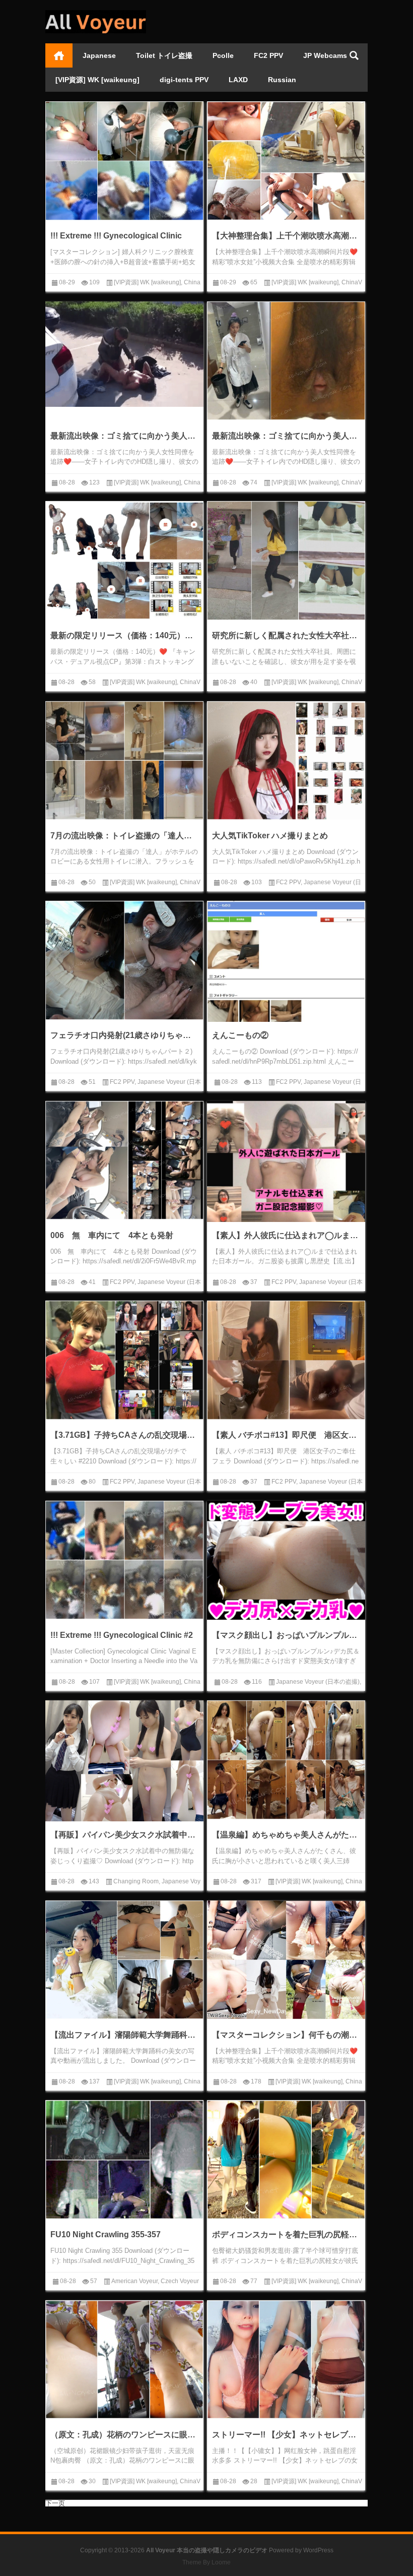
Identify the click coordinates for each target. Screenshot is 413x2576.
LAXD (238, 80)
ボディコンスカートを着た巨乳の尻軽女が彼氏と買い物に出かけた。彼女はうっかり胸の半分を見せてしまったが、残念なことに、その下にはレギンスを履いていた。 (286, 2234)
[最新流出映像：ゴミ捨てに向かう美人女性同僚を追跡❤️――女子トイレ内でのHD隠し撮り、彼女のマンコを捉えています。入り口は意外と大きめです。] (124, 354)
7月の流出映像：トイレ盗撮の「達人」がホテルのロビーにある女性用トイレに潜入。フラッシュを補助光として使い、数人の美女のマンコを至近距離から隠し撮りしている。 (124, 836)
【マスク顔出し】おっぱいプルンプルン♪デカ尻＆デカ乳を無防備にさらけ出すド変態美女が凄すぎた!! (286, 1635)
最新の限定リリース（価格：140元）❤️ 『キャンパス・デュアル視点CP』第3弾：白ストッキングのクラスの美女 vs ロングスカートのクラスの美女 (124, 635)
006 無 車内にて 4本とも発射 (112, 1235)
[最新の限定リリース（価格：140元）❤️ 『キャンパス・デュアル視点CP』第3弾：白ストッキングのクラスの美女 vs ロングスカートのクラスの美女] (124, 561)
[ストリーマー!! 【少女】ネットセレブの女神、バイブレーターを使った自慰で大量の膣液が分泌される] (286, 2360)
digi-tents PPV (184, 80)
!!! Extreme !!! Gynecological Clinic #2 (122, 1635)
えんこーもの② (240, 1035)
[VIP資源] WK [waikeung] (97, 80)
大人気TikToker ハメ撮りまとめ (270, 836)
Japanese (99, 55)
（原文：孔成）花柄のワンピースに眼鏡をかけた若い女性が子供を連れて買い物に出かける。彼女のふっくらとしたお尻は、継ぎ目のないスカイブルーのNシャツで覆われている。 (124, 2435)
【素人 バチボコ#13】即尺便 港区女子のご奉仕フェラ (286, 1435)
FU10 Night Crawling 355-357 (106, 2234)
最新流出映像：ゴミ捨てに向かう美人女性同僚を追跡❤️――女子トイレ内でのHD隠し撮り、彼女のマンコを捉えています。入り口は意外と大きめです (286, 436)
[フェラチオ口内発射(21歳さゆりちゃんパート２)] (124, 960)
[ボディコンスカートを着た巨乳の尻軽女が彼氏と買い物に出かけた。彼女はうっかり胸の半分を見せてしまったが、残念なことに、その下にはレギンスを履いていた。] (286, 2160)
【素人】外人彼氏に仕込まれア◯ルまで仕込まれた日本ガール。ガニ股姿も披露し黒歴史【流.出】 (286, 1235)
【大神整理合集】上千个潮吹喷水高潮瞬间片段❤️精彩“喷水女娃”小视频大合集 (286, 236)
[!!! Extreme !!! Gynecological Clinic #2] (124, 1560)
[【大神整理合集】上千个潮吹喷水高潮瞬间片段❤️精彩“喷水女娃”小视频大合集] (286, 161)
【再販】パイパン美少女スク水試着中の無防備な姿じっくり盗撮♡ (124, 1835)
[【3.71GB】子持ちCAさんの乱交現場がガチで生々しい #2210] (124, 1360)
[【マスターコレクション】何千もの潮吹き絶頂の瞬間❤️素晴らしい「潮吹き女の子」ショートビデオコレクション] (286, 1960)
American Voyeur (134, 2281)
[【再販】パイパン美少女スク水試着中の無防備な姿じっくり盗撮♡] (124, 1764)
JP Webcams (325, 55)
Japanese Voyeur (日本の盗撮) (318, 1682)
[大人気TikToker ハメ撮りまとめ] (286, 761)
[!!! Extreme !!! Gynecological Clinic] (124, 161)
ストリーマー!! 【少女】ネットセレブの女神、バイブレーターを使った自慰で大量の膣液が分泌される (286, 2435)
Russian (282, 80)
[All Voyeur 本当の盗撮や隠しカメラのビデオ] (96, 13)
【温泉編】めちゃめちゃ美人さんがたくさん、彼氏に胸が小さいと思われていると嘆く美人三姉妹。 (286, 1835)
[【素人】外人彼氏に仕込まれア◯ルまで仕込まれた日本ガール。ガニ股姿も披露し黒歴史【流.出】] (286, 1180)
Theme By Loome (206, 2562)
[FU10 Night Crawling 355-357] (124, 2160)
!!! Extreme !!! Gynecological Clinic (116, 236)
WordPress (318, 2550)
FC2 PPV (268, 55)
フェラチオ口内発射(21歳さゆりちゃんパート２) (124, 1035)
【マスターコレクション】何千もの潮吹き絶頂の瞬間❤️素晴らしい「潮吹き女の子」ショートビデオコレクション (286, 2035)
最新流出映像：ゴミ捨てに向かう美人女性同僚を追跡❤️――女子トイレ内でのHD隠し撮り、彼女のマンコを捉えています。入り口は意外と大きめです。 (124, 436)
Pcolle (223, 55)
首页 (59, 55)
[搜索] (354, 55)
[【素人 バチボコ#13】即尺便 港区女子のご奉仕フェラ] (286, 1360)
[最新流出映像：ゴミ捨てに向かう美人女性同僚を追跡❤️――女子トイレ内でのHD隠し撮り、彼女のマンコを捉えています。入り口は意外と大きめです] (286, 361)
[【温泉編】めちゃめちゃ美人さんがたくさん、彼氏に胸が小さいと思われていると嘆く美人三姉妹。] (286, 1760)
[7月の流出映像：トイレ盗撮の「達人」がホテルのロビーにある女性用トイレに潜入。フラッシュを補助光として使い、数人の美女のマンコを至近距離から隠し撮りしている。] (124, 761)
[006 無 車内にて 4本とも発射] (124, 1160)
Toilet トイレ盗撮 (164, 55)
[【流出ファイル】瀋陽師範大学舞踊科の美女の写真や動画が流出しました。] (124, 1960)
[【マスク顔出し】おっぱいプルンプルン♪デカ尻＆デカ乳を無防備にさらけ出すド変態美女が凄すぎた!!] (286, 1560)
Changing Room (136, 1881)
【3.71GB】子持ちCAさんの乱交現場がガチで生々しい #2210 (124, 1435)
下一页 (55, 2503)
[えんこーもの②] (286, 962)
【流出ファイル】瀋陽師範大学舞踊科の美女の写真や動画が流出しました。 (124, 2035)
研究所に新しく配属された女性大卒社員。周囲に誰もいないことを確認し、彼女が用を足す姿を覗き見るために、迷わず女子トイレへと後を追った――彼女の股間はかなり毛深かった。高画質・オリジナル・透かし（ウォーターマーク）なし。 (286, 635)
